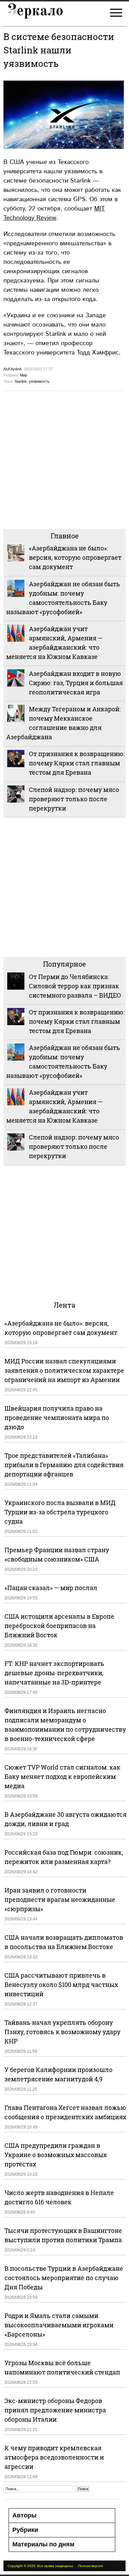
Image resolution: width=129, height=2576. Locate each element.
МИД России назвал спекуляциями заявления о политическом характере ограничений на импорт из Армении (64, 1370)
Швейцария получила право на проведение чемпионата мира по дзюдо (57, 1418)
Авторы (24, 2515)
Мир (24, 375)
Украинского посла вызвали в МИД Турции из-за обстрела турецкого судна (60, 1512)
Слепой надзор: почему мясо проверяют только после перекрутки (74, 799)
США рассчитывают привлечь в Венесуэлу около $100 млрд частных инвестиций (61, 1985)
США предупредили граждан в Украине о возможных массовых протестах (56, 2155)
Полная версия (90, 2566)
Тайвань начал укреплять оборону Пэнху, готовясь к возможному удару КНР (62, 2032)
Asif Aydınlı (13, 369)
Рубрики (25, 2530)
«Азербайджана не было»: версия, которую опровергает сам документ (75, 557)
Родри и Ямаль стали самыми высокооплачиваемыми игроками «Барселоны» (59, 2325)
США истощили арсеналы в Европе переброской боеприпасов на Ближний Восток (59, 1626)
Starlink (21, 381)
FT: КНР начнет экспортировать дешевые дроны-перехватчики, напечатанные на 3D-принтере (54, 1673)
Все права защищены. (56, 2566)
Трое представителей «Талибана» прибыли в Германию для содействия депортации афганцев (64, 1465)
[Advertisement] (64, 459)
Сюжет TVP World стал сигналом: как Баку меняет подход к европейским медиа (62, 1776)
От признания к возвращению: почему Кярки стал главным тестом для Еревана (77, 763)
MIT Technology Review (54, 213)
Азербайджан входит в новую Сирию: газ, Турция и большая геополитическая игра (76, 683)
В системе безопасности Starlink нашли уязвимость (59, 50)
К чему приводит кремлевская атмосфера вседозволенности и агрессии (54, 2457)
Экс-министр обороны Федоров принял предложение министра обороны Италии (55, 2410)
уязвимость (39, 381)
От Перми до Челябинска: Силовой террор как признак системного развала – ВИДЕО (75, 986)
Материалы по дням (43, 2544)
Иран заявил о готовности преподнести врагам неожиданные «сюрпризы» (60, 1899)
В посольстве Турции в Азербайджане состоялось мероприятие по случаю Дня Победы (64, 2278)
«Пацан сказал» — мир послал (51, 1588)
